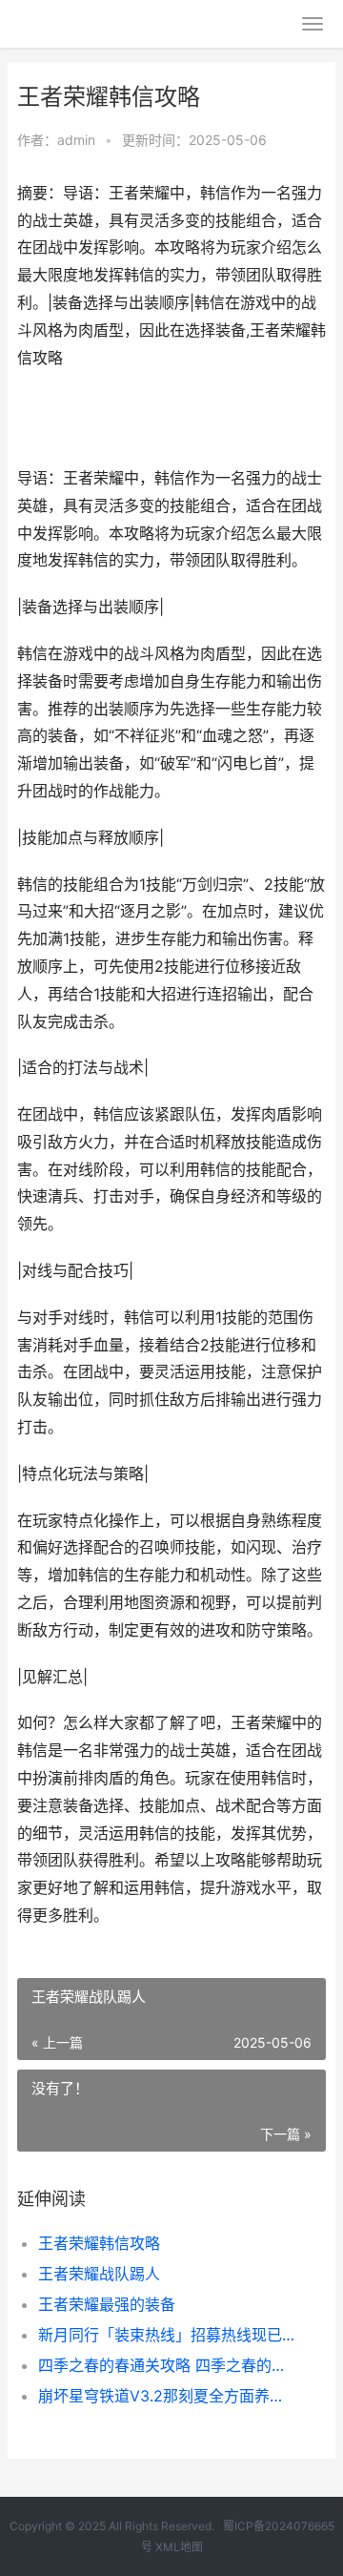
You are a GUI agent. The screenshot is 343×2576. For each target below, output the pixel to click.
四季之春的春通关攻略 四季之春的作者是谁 (168, 2365)
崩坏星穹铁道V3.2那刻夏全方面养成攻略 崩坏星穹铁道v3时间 (168, 2396)
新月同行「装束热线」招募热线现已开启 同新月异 (168, 2335)
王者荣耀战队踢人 (99, 2274)
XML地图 (179, 2547)
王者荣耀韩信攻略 (99, 2243)
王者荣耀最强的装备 (107, 2304)
